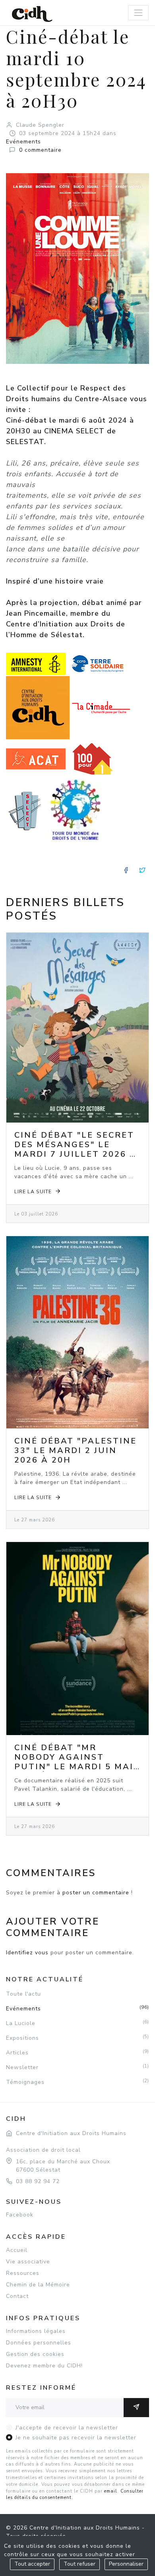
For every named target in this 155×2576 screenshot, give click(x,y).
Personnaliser (126, 2564)
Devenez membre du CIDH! (44, 2366)
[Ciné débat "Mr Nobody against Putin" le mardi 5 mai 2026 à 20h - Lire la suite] (77, 1639)
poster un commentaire (96, 1893)
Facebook (20, 2215)
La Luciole (77, 2023)
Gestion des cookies (35, 2354)
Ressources (23, 2273)
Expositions (77, 2038)
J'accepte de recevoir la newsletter (67, 2428)
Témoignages (77, 2082)
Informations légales (36, 2331)
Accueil (17, 2250)
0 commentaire (40, 150)
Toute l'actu (23, 1994)
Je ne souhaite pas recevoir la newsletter (76, 2438)
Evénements (23, 142)
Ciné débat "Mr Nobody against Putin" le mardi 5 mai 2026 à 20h (74, 1762)
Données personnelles (39, 2343)
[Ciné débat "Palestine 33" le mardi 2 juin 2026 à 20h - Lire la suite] (77, 1332)
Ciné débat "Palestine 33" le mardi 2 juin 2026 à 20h (76, 1450)
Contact (17, 2296)
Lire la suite (33, 1192)
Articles (77, 2052)
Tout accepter (32, 2564)
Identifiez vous (27, 1953)
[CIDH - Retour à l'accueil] (32, 14)
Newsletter (77, 2067)
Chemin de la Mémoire (38, 2285)
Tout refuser (79, 2564)
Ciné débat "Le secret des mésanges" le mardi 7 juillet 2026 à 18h (76, 1149)
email (111, 2491)
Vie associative (28, 2262)
